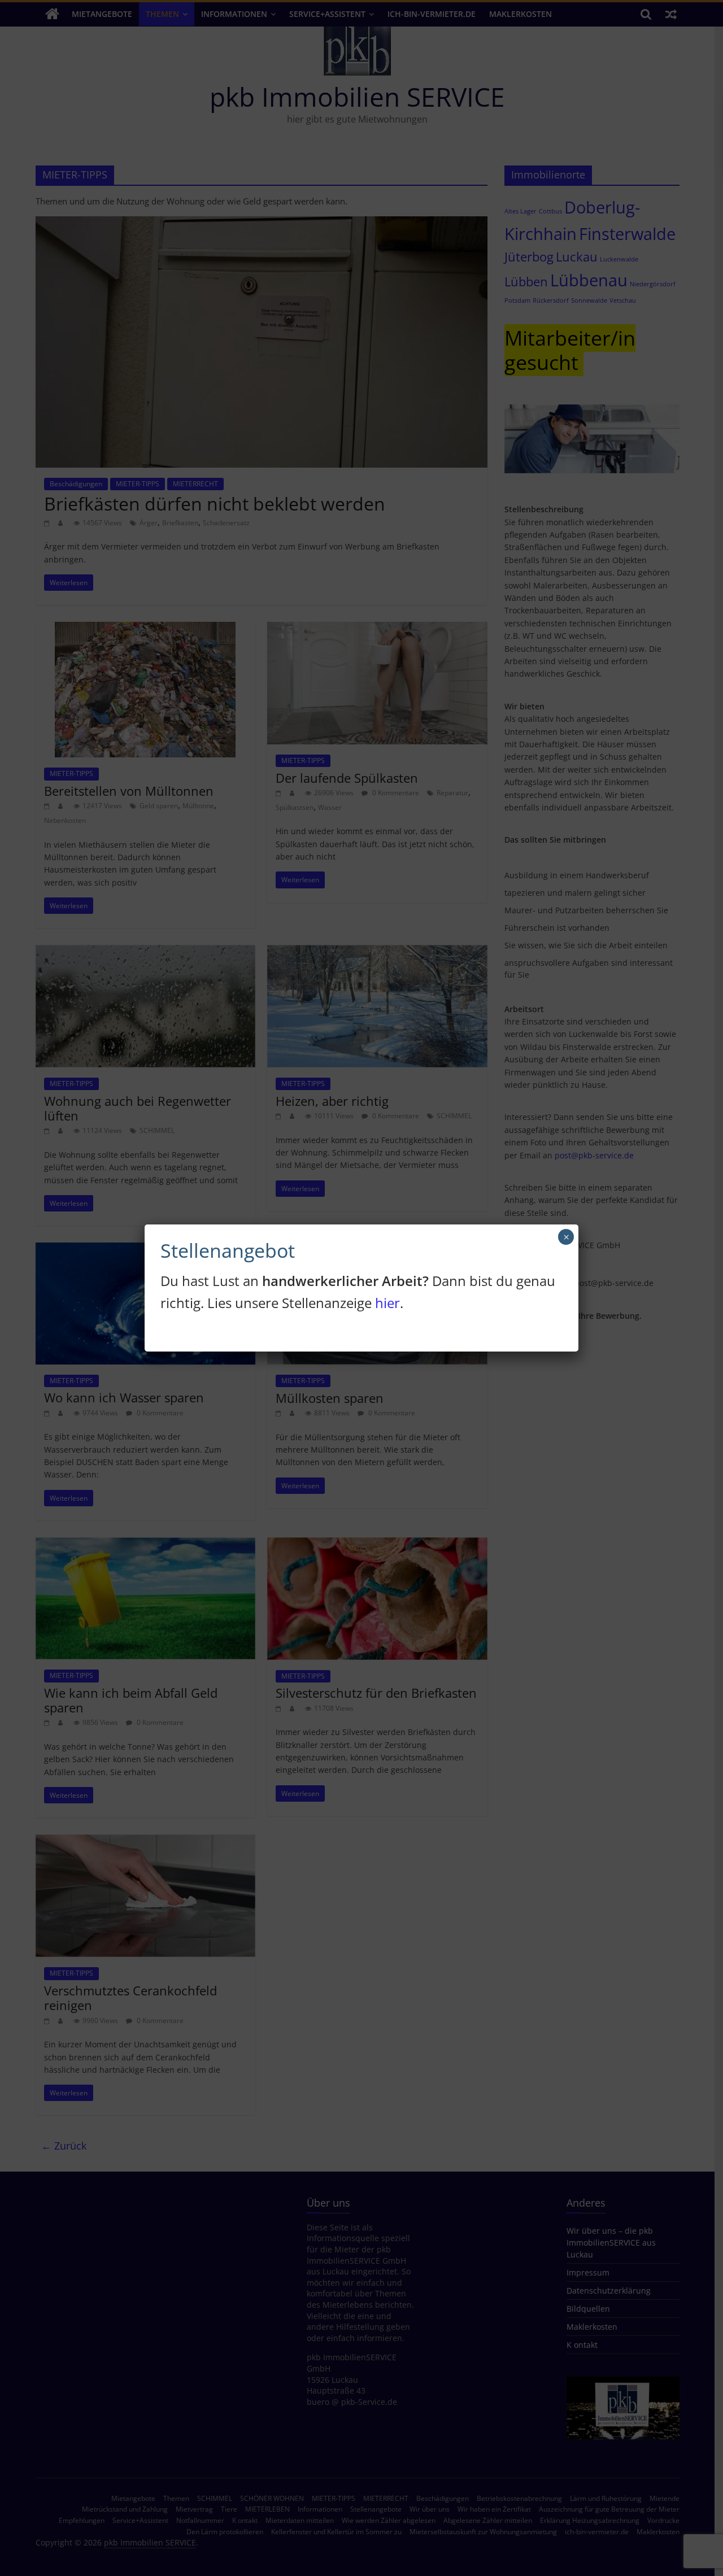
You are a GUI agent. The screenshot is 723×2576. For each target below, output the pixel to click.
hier (387, 1303)
